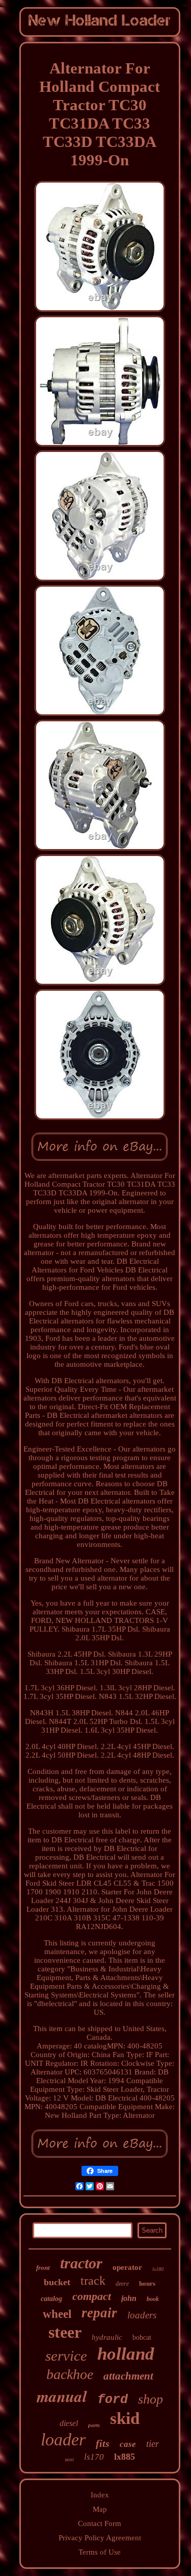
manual (62, 2396)
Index (100, 2495)
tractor (81, 2263)
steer (65, 2332)
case (128, 2444)
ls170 (94, 2457)
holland (126, 2354)
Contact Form (100, 2523)
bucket (57, 2282)
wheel (57, 2314)
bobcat (142, 2337)
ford (113, 2400)
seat (69, 2459)
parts (94, 2425)
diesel (69, 2423)
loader (63, 2440)
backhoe (70, 2374)
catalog (51, 2299)
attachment (128, 2376)
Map (100, 2509)
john (129, 2298)
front (43, 2268)
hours (147, 2283)
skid (125, 2418)
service (66, 2356)
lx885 (125, 2457)
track (93, 2281)
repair (99, 2313)
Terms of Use (100, 2552)
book (153, 2299)
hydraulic (107, 2337)
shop (151, 2399)
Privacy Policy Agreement (100, 2538)
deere (122, 2284)
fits (103, 2443)
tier (153, 2444)
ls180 (158, 2269)
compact (92, 2296)
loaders (142, 2315)
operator (127, 2267)
